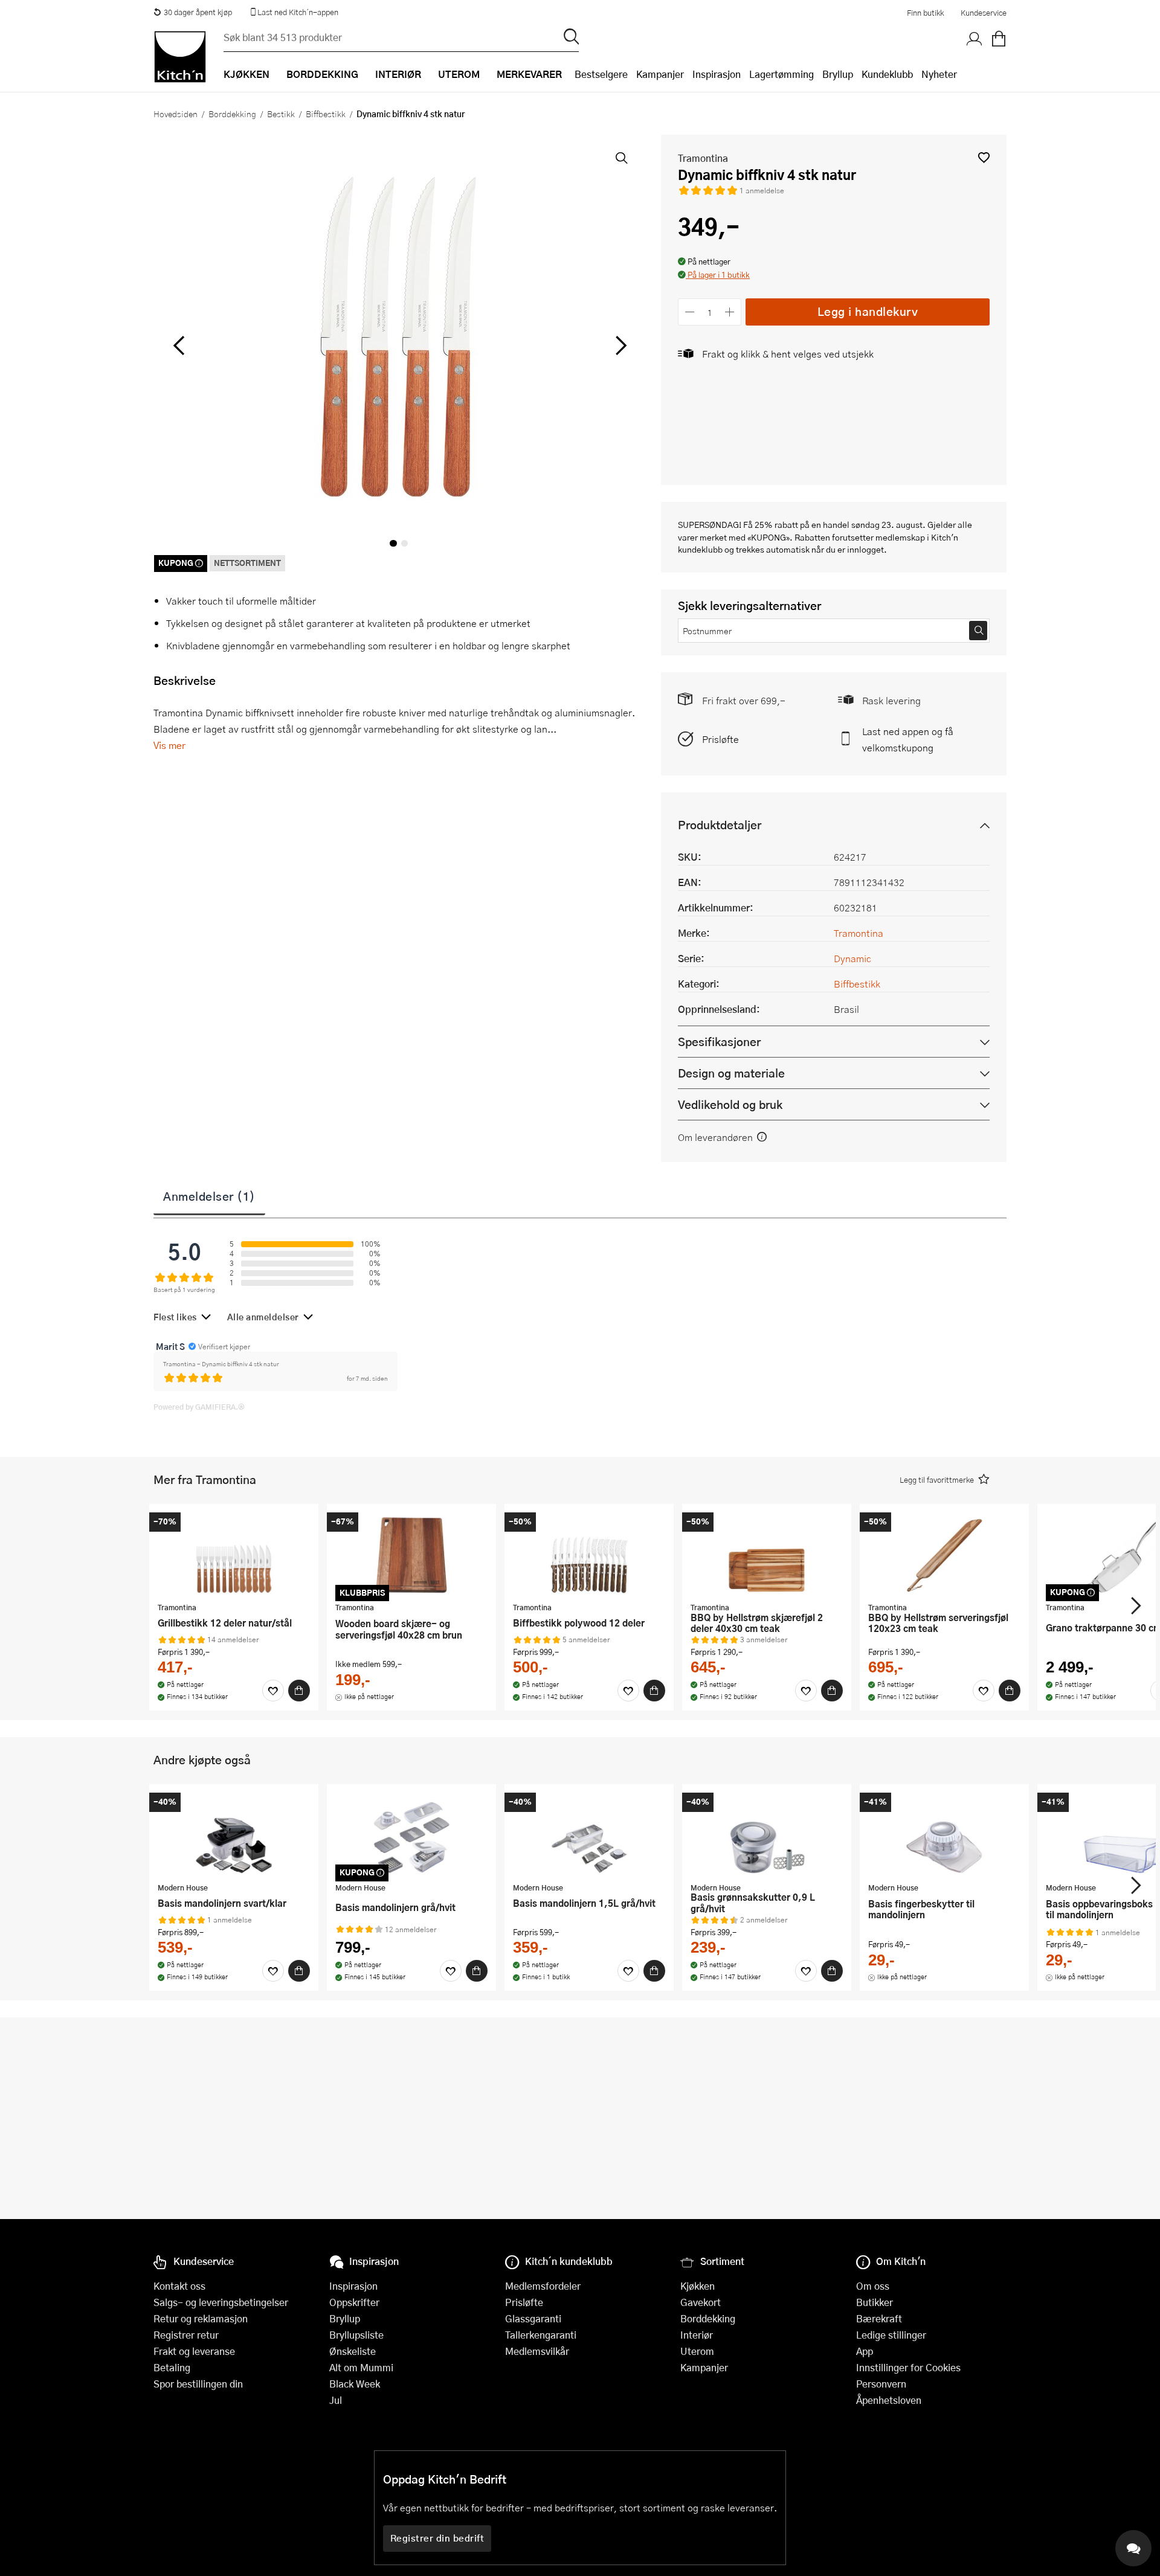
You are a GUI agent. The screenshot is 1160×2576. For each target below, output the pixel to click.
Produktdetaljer (720, 825)
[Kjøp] (299, 1691)
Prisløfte (720, 739)
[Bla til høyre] (619, 345)
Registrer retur (186, 2335)
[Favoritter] (273, 1691)
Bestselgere (601, 74)
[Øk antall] (730, 312)
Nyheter (939, 74)
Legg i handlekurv (868, 311)
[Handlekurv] (999, 39)
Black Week (355, 2384)
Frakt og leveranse (194, 2351)
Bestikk (281, 114)
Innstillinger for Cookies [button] (908, 2367)
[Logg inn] (975, 39)
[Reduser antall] (690, 312)
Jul (336, 2400)
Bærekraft (879, 2318)
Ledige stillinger (891, 2335)
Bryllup (838, 74)
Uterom (697, 2351)
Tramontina (703, 158)
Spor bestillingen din (198, 2384)
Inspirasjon (717, 74)
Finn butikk (925, 13)
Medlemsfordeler (543, 2286)
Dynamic (852, 958)
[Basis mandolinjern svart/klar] (234, 1835)
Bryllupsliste (356, 2335)
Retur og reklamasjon (201, 2318)
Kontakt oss (179, 2286)
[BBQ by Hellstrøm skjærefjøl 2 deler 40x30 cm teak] (767, 1555)
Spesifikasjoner (719, 1042)
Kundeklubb (887, 74)
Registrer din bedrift (437, 2538)
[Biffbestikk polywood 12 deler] (589, 1555)
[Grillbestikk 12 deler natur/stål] (234, 1555)
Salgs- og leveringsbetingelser (221, 2302)
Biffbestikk (326, 114)
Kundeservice (984, 13)
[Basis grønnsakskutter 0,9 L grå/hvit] (767, 1835)
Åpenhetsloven (889, 2400)
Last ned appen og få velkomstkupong (908, 739)
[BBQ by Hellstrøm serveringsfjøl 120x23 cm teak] (944, 1555)
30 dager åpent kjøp (198, 12)
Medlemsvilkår (537, 2351)
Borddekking (232, 114)
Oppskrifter (354, 2302)
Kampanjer (660, 74)
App (865, 2351)
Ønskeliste (353, 2351)
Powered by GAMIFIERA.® (199, 1407)
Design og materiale (731, 1073)
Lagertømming (781, 74)
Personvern (881, 2384)
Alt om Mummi (361, 2367)
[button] (984, 157)
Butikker (875, 2302)
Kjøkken (698, 2286)
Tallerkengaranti (541, 2335)
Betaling (172, 2367)
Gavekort (701, 2302)
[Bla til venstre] (179, 345)
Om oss (873, 2286)
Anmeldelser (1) (209, 1196)
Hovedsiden (176, 114)
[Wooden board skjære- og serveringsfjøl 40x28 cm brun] (411, 1555)
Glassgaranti (533, 2318)
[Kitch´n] (180, 57)
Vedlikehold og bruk (730, 1104)
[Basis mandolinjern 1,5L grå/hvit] (589, 1835)
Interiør (697, 2335)
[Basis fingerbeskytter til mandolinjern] (944, 1835)
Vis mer (169, 745)
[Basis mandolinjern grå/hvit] (411, 1835)
